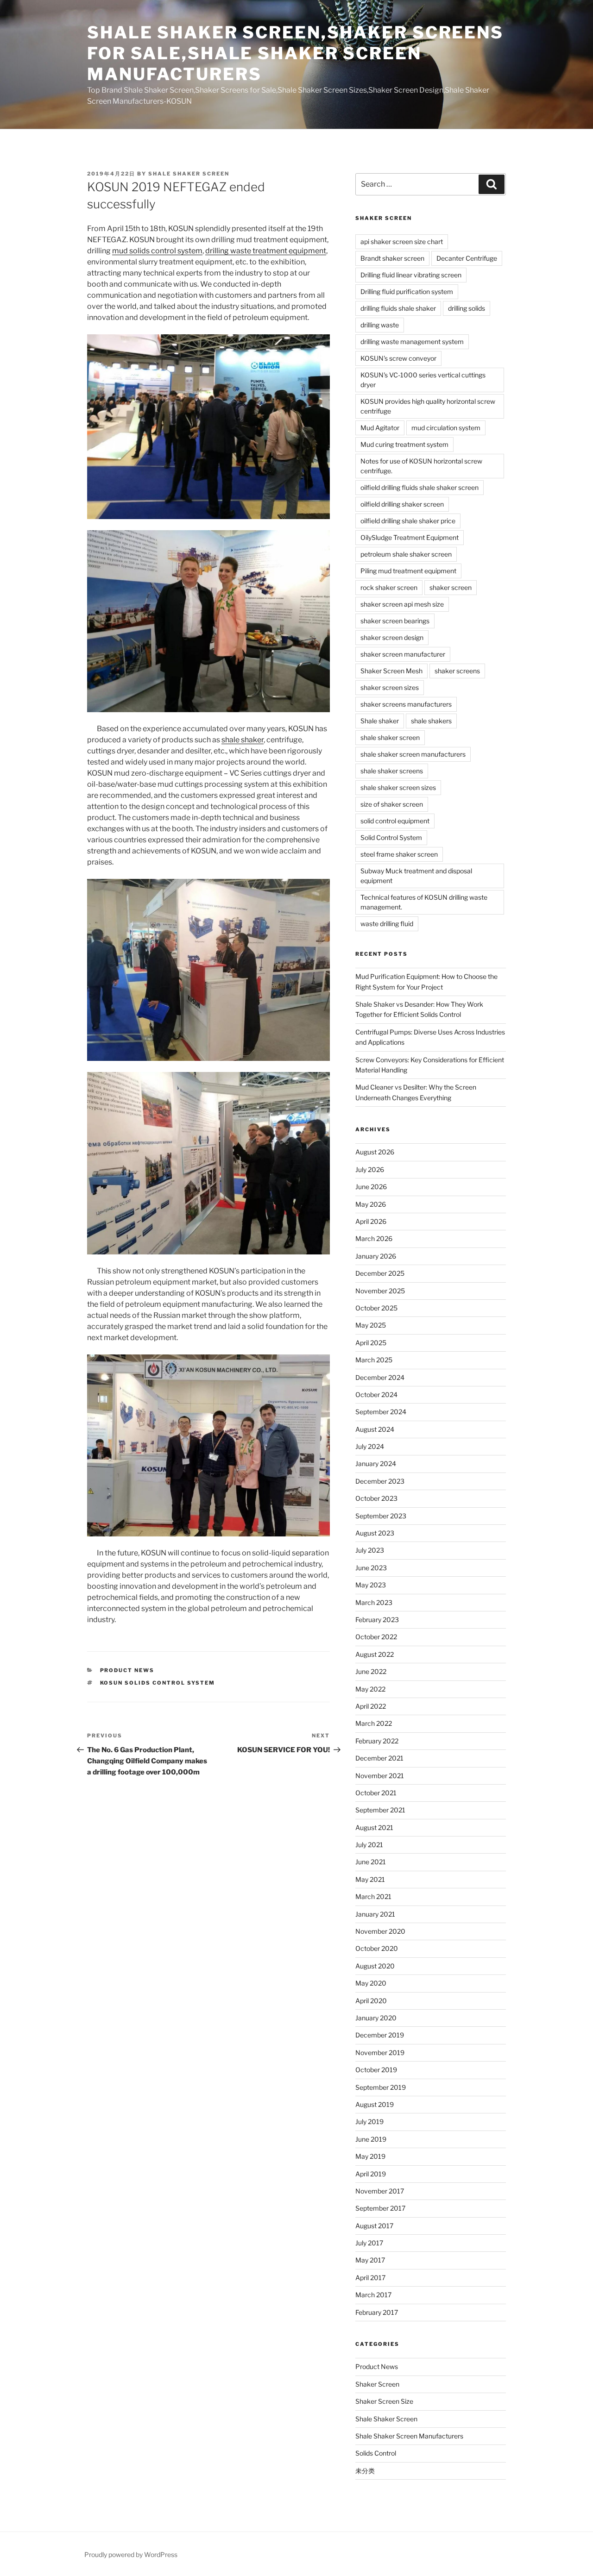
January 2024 (376, 1463)
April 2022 (371, 1706)
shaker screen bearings (395, 621)
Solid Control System (391, 837)
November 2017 (380, 2191)
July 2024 (370, 1446)
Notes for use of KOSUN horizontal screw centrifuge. (421, 466)
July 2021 (369, 1845)
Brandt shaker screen (392, 258)
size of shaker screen (392, 804)
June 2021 (371, 1862)
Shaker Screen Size (384, 2401)
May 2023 (371, 1585)
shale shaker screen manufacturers (413, 754)
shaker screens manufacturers (406, 704)
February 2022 (377, 1741)
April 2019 (371, 2174)
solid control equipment (395, 821)
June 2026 (371, 1187)
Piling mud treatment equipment (408, 571)
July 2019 (369, 2122)
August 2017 (374, 2226)
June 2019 (371, 2139)
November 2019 (380, 2053)
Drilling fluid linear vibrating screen (411, 275)
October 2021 (376, 1793)
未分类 (365, 2471)
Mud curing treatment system (404, 444)
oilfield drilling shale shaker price (408, 521)
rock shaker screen (389, 587)
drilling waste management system (412, 342)
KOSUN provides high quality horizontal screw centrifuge (428, 406)
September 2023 (381, 1516)
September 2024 (381, 1412)
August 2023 (375, 1533)
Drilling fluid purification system (407, 291)
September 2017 (380, 2208)
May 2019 (370, 2156)
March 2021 (373, 1896)
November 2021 (380, 1776)
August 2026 (375, 1152)
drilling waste (380, 325)
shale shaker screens (392, 771)
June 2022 (371, 1671)
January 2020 (376, 2018)
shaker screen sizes (390, 687)
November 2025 (380, 1291)
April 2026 (371, 1221)
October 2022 (376, 1637)
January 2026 (376, 1256)
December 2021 (379, 1758)
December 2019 (380, 2035)
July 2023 (370, 1550)
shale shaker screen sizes (398, 787)
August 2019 (375, 2104)
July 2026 (370, 1169)
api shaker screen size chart (402, 241)
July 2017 (369, 2243)
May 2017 (370, 2260)
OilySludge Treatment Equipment (410, 537)
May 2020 (371, 1983)
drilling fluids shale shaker (398, 308)
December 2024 (380, 1377)
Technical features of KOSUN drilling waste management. (424, 902)
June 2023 (371, 1568)
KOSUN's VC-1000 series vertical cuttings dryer (423, 380)
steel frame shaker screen (399, 854)
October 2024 (376, 1395)
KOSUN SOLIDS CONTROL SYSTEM (158, 1683)
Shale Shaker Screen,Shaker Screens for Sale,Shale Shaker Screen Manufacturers (295, 53)
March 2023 (374, 1602)
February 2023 (377, 1620)
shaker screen (451, 587)
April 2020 (371, 2001)
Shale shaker (380, 721)
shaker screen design (392, 637)
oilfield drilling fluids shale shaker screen (420, 487)
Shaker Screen (377, 2384)
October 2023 (376, 1498)
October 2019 (376, 2070)
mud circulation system (446, 428)
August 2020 (375, 1966)
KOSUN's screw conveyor (398, 358)
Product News (127, 1670)
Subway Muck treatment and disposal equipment (416, 876)
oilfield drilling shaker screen (402, 504)
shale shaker (243, 740)
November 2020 (380, 1931)
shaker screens (457, 671)
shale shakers (431, 721)
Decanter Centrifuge (467, 258)
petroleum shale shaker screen (406, 554)
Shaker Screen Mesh (391, 671)
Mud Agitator (380, 428)
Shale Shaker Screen (386, 2419)
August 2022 (375, 1654)
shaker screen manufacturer (403, 654)
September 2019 (381, 2087)
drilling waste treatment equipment (266, 251)
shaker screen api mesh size (402, 604)
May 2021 (370, 1879)
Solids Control (376, 2453)
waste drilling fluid (387, 924)
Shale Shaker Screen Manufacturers (409, 2436)
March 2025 (374, 1360)
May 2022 (370, 1689)
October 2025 (376, 1308)
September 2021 (380, 1810)
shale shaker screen (189, 174)
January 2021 (375, 1914)
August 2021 (374, 1827)
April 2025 (371, 1343)
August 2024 (375, 1429)
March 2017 (373, 2295)
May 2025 (371, 1325)
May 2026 (371, 1204)
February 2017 (377, 2312)
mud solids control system (157, 251)
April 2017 (370, 2278)
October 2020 (377, 1948)
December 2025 (380, 1273)
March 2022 (374, 1723)
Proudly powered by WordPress (131, 2554)
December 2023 (380, 1481)
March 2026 (374, 1238)
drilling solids (467, 308)
